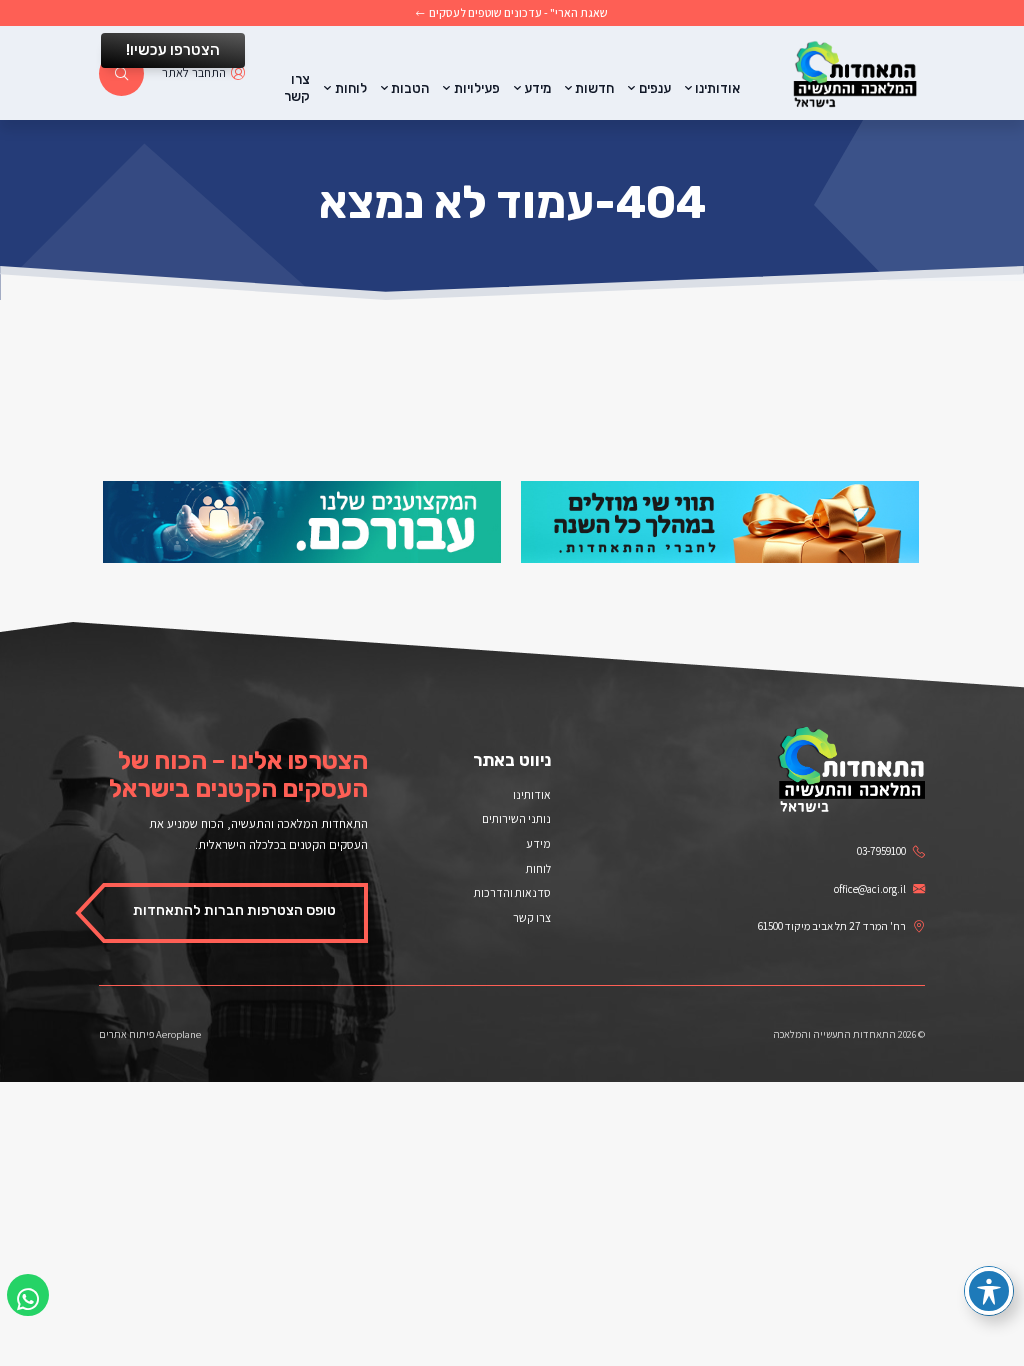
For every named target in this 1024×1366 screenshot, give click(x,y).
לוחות (351, 88)
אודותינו (717, 88)
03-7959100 (881, 851)
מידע (537, 88)
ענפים (655, 88)
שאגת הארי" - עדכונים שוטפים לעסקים (518, 13)
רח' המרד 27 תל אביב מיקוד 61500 (832, 926)
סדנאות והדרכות (512, 892)
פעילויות (477, 88)
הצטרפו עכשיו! (173, 50)
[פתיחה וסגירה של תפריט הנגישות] (989, 1291)
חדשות (594, 88)
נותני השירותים (516, 818)
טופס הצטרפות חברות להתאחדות (234, 910)
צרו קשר (297, 88)
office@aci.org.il (870, 889)
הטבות (410, 88)
